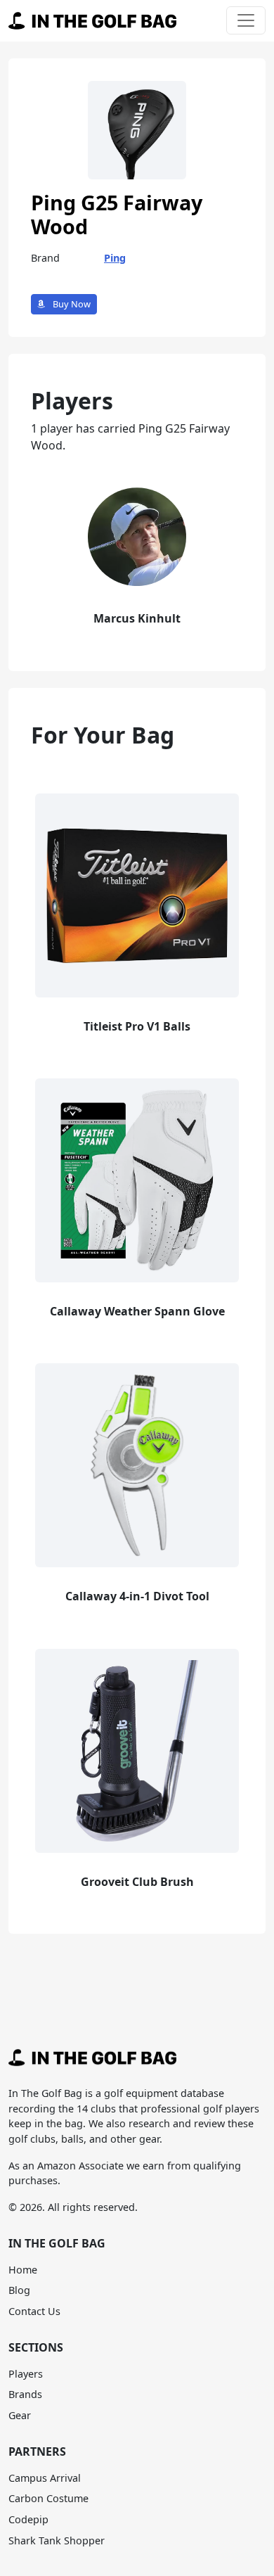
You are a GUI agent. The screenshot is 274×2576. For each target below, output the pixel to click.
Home (23, 2270)
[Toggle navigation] (246, 20)
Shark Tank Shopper (57, 2540)
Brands (25, 2394)
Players (26, 2374)
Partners (37, 2451)
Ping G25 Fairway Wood (117, 215)
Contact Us (34, 2311)
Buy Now (71, 304)
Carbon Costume (48, 2498)
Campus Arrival (45, 2478)
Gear (20, 2415)
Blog (19, 2290)
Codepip (28, 2519)
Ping (115, 258)
